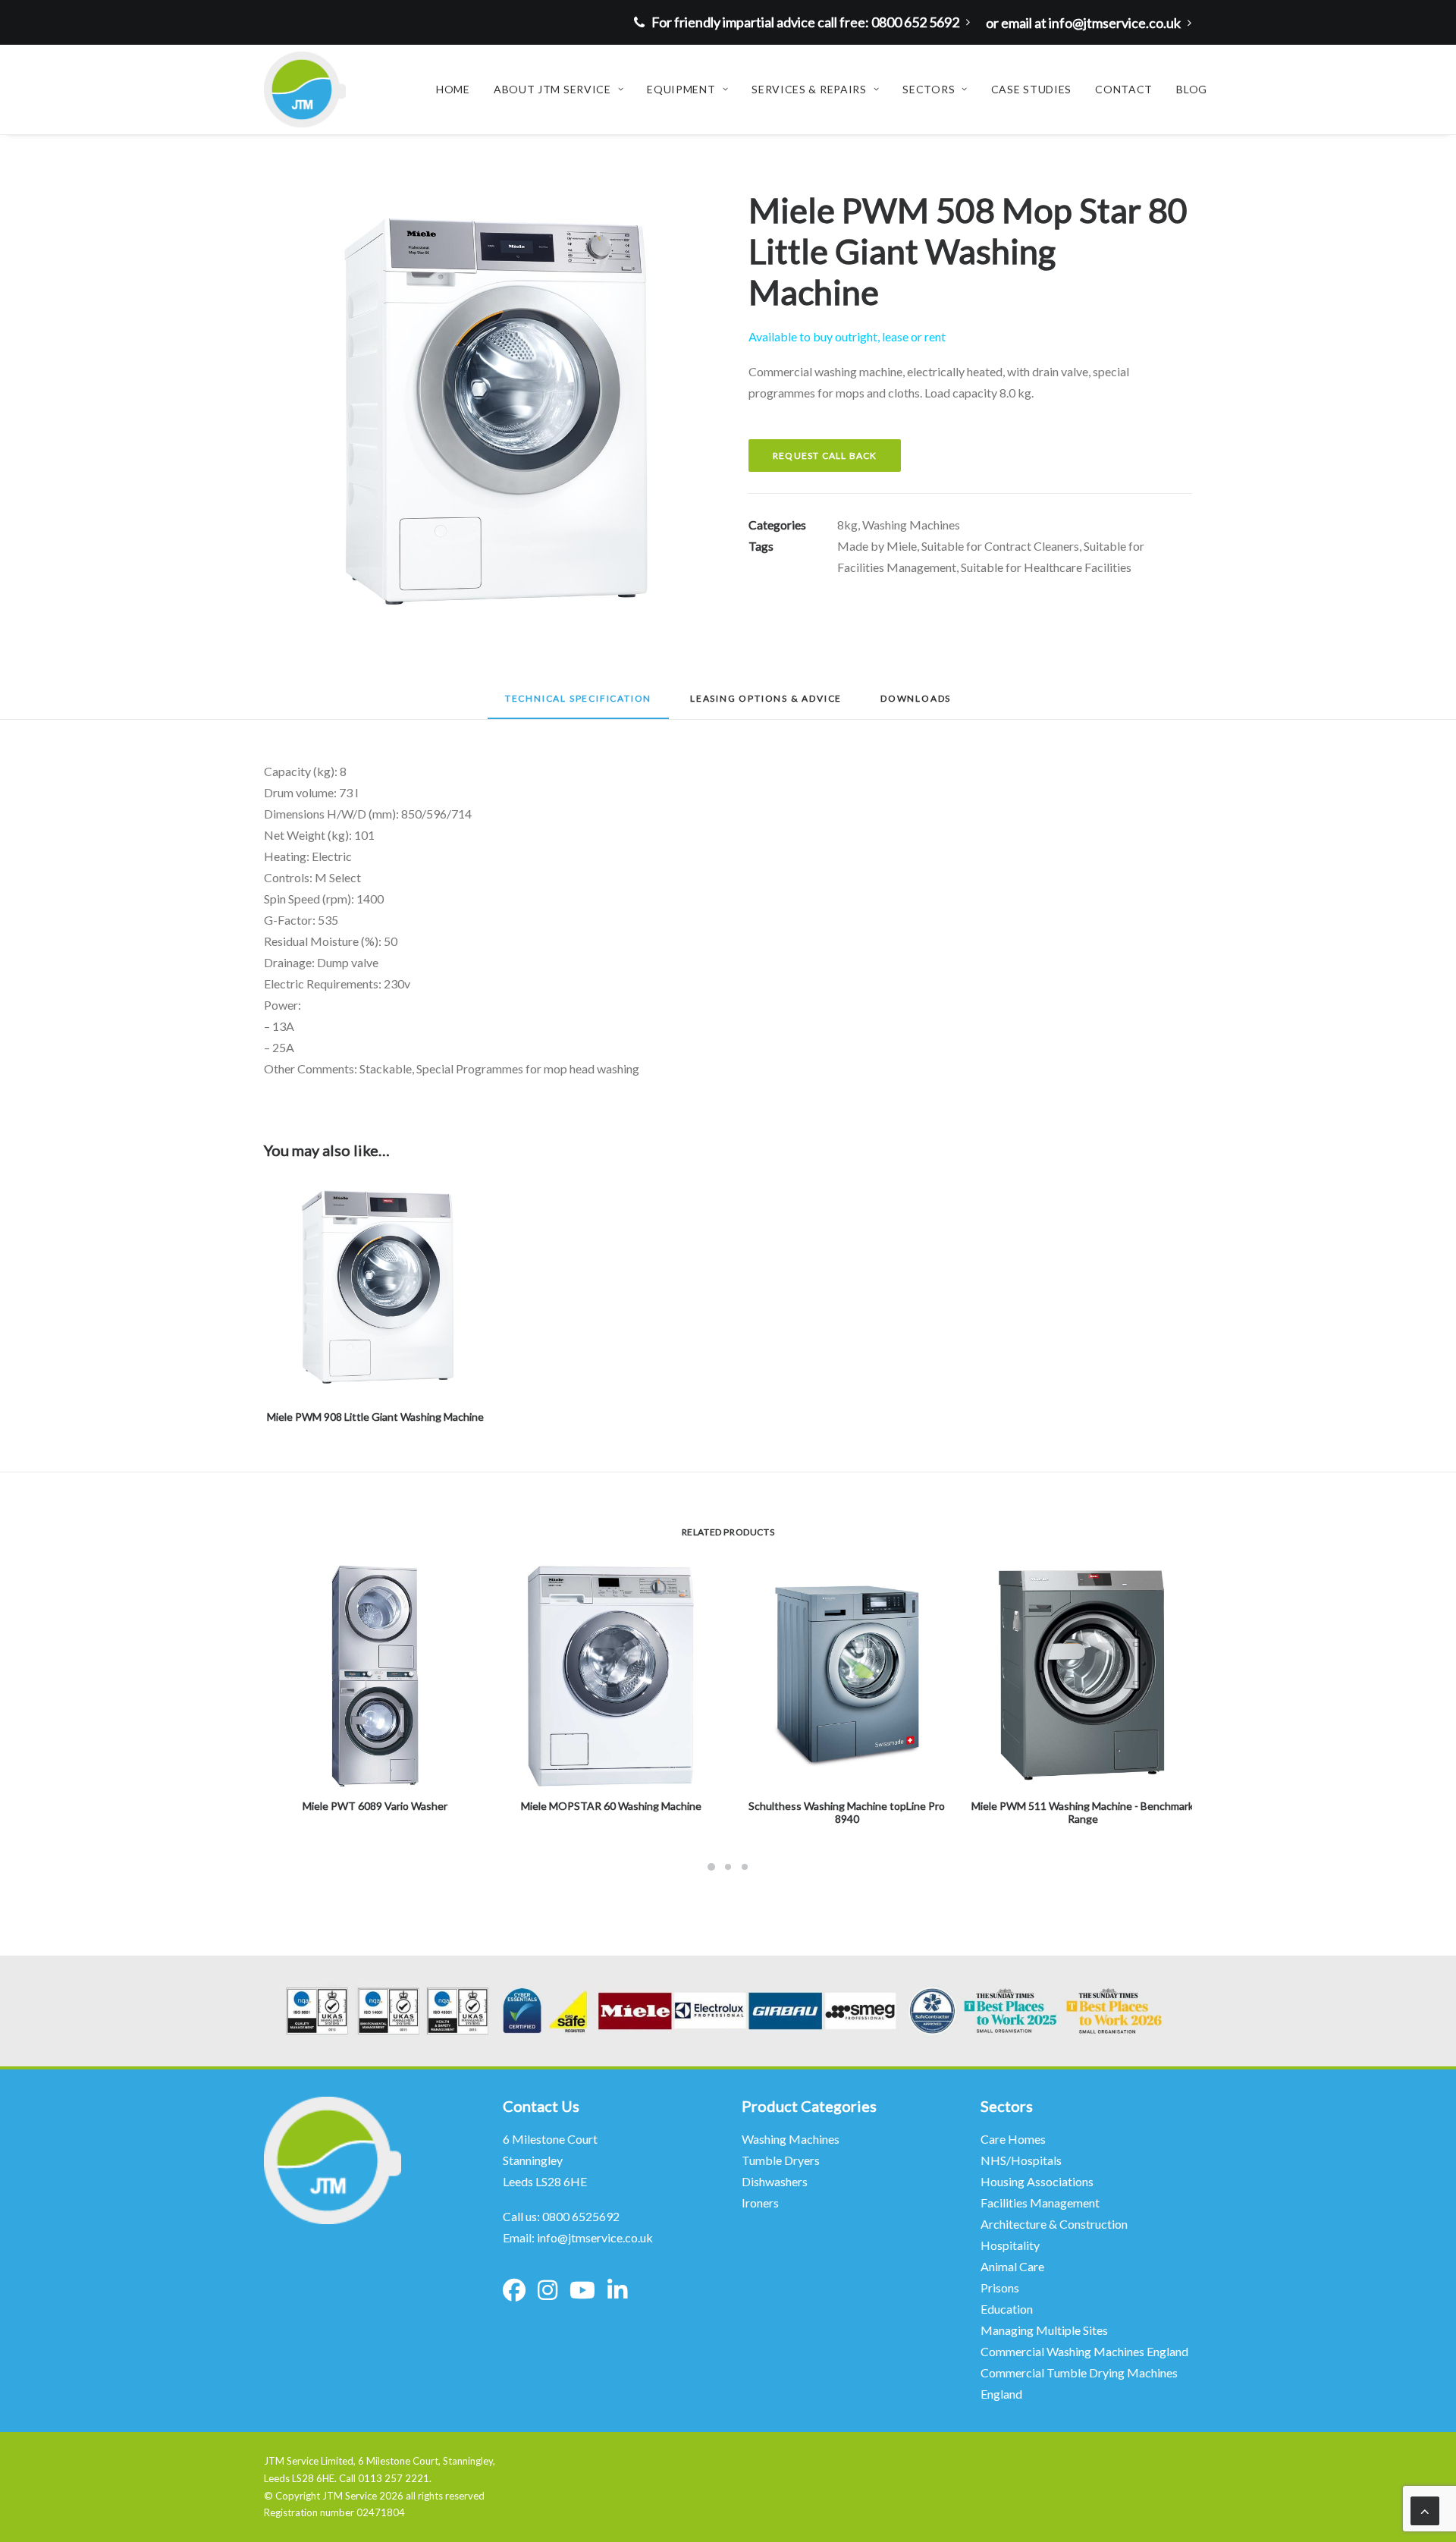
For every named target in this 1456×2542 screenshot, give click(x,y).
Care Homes (1014, 2139)
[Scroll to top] (1425, 2509)
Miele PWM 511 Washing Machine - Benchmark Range (1083, 1812)
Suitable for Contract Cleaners (1000, 546)
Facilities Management (1041, 2203)
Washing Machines (911, 525)
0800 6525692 (581, 2216)
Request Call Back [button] (825, 456)
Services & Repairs (809, 89)
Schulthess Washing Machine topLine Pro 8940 (847, 1812)
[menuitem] (806, 22)
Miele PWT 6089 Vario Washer (375, 1806)
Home (453, 89)
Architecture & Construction (1054, 2224)
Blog (1192, 89)
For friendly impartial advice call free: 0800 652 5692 (805, 22)
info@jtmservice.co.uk (595, 2237)
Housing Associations (1037, 2181)
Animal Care (1012, 2266)
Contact (1124, 89)
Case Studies (1031, 89)
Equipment (681, 89)
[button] (486, 412)
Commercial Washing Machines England (1084, 2351)
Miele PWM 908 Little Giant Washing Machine (375, 1417)
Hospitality (1010, 2245)
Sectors (929, 89)
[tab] (766, 704)
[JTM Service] (305, 90)
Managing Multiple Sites (1044, 2330)
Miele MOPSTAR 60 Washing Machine (611, 1806)
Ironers (760, 2203)
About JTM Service (552, 89)
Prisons (1000, 2287)
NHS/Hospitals (1022, 2160)
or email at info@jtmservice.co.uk (1083, 23)
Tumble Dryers (781, 2160)
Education (1007, 2309)
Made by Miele (877, 546)
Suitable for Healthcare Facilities (1046, 567)
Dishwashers (775, 2181)
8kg (847, 525)
